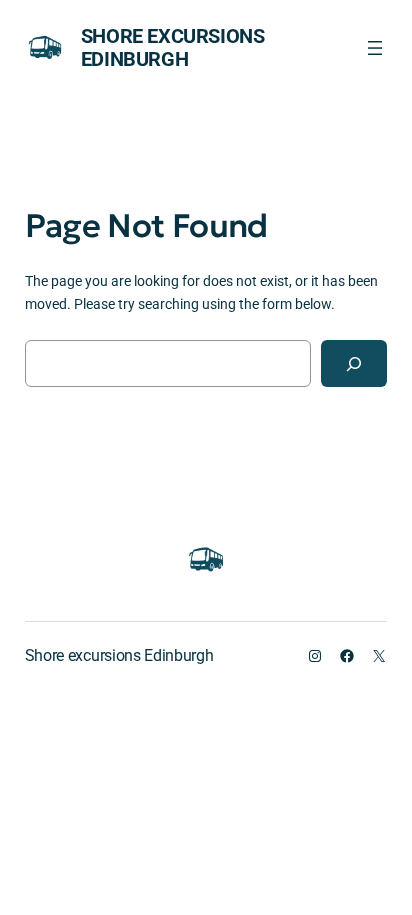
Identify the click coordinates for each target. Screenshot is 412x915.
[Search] (354, 363)
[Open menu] (375, 48)
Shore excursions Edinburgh (173, 47)
